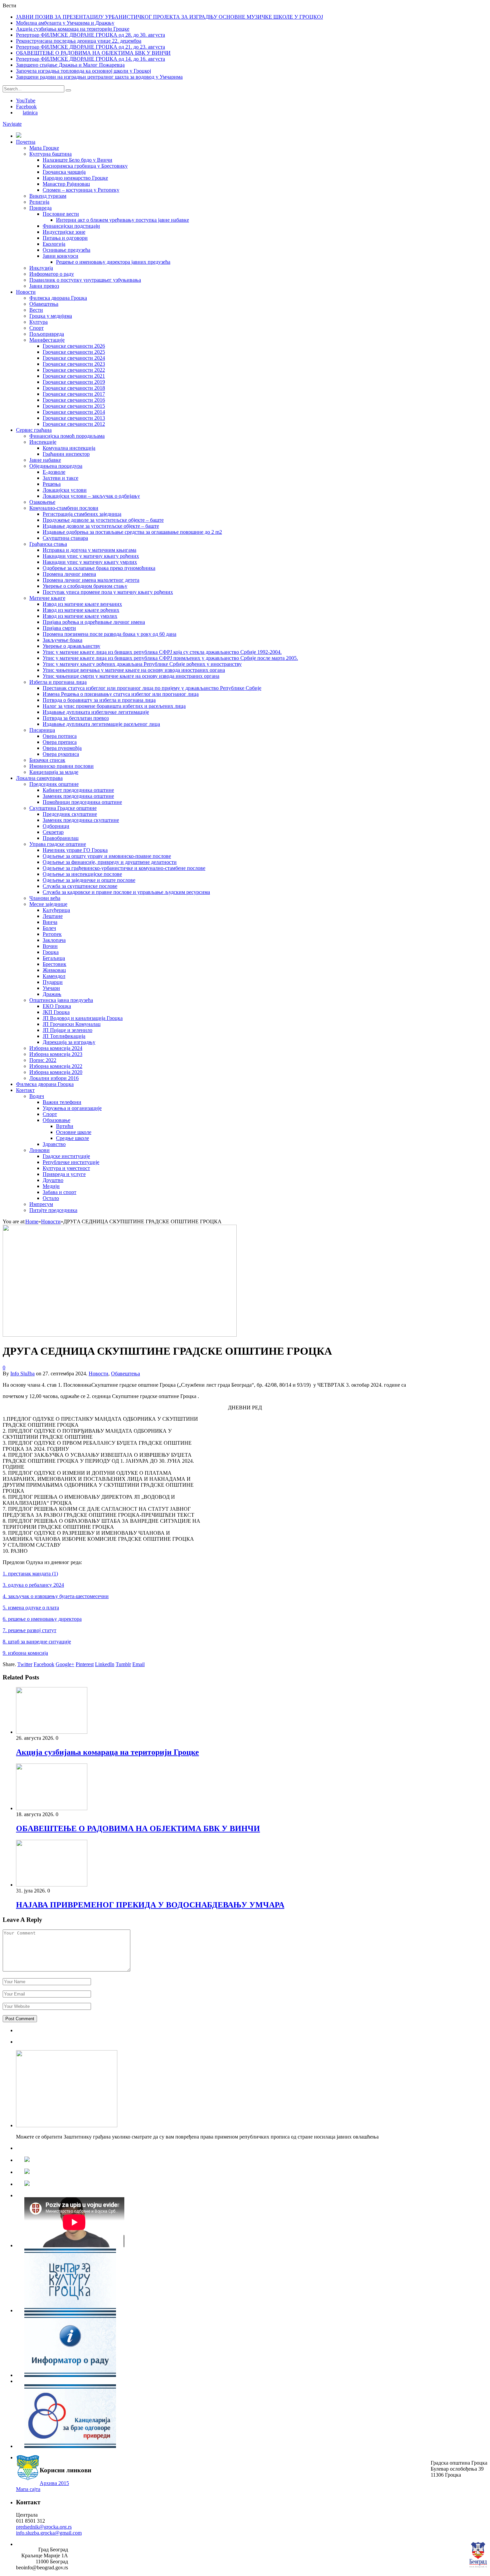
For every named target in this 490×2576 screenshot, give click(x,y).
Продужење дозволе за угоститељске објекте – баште (103, 520)
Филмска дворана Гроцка (58, 298)
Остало (51, 1198)
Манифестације (47, 340)
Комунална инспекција (69, 448)
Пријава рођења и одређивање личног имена (94, 622)
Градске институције (66, 1156)
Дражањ (52, 994)
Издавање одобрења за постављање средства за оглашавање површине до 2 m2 (132, 532)
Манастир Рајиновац (66, 184)
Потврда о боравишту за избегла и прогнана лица (99, 700)
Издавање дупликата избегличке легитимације (96, 712)
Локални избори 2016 (54, 1078)
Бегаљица (54, 958)
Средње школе (72, 1138)
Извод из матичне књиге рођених (81, 610)
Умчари (51, 988)
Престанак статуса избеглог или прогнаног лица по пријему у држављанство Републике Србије (152, 688)
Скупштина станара (65, 538)
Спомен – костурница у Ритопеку (81, 190)
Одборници (56, 826)
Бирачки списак (47, 760)
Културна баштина (50, 154)
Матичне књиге (47, 598)
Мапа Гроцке (44, 148)
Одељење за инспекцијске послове (82, 874)
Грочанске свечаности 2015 (74, 406)
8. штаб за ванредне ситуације (37, 1642)
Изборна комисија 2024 (56, 1048)
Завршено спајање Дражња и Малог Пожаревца (70, 65)
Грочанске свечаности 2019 (74, 382)
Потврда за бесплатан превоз (76, 718)
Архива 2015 (54, 2483)
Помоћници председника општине (82, 802)
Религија (39, 202)
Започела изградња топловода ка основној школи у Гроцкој (83, 71)
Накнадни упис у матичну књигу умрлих (90, 562)
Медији (51, 1186)
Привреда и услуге (64, 1174)
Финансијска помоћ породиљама (67, 436)
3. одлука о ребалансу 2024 (33, 1585)
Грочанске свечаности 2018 (74, 388)
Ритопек (52, 934)
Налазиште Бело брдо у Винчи (77, 160)
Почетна (26, 142)
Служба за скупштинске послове (80, 886)
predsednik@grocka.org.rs (44, 2527)
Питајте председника (53, 1210)
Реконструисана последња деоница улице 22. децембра (79, 41)
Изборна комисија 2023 (56, 1054)
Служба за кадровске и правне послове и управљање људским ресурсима (126, 892)
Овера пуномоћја (62, 748)
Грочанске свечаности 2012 (74, 424)
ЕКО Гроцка (57, 1006)
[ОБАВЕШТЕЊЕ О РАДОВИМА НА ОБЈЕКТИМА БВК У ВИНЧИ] (52, 1808)
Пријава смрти (59, 628)
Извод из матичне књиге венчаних (82, 604)
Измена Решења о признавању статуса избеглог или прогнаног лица (121, 694)
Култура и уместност (66, 1168)
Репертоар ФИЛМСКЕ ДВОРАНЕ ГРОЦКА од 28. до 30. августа (90, 35)
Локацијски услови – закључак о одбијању (91, 496)
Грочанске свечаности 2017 (74, 394)
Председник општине (54, 784)
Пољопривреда (47, 334)
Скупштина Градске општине (63, 808)
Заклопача (54, 940)
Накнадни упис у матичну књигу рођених (91, 556)
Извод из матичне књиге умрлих (80, 616)
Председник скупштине (70, 814)
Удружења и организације (72, 1108)
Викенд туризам (48, 196)
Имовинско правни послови (61, 766)
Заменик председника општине (78, 796)
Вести (36, 310)
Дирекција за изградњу (69, 1042)
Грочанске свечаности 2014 (74, 412)
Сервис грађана (34, 430)
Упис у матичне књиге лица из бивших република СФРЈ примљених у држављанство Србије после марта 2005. (170, 658)
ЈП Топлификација (64, 1036)
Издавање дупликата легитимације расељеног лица (101, 724)
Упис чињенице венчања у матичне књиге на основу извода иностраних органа (134, 670)
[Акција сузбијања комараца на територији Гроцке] (52, 1732)
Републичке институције (71, 1162)
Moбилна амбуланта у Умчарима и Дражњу (65, 23)
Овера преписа (60, 742)
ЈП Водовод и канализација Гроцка (83, 1018)
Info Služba (22, 1374)
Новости (26, 292)
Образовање (56, 1120)
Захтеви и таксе (60, 478)
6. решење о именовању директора (42, 1619)
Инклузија (41, 268)
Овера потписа (60, 736)
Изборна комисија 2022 (56, 1066)
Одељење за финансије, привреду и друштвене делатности (110, 862)
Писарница (42, 730)
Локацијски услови (65, 490)
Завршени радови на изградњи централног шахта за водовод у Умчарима (99, 77)
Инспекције (43, 442)
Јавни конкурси (60, 256)
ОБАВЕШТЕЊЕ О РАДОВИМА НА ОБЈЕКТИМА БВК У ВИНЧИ (93, 53)
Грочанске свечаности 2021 (74, 376)
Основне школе (74, 1132)
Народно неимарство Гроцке (75, 178)
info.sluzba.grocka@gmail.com (49, 2533)
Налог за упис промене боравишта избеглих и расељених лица (114, 706)
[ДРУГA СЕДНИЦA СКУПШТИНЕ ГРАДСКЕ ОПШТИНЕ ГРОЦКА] (120, 1335)
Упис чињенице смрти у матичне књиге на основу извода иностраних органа (131, 676)
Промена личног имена (69, 574)
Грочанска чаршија (64, 172)
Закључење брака (62, 640)
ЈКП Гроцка (56, 1012)
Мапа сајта (28, 2489)
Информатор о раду (52, 274)
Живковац (54, 970)
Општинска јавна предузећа (61, 1000)
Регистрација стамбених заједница (82, 514)
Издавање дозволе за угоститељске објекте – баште (101, 526)
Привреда (40, 208)
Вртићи (65, 1126)
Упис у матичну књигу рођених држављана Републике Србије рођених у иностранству (142, 664)
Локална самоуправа (39, 778)
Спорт (36, 328)
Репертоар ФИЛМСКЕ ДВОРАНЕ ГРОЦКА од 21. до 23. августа (90, 47)
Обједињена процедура (56, 466)
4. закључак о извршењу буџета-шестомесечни (56, 1596)
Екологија (54, 244)
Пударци (53, 982)
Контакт (25, 1090)
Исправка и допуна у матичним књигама (89, 550)
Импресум (41, 1204)
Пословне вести (61, 214)
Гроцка (51, 952)
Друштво (53, 1180)
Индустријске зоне (64, 232)
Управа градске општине (58, 844)
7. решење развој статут (29, 1630)
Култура (38, 322)
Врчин (50, 946)
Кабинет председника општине (78, 790)
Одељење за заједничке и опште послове (89, 880)
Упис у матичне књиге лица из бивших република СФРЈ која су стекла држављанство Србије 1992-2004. (162, 652)
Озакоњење (42, 502)
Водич (37, 1096)
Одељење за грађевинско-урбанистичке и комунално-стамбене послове (124, 868)
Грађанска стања (48, 544)
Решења (52, 484)
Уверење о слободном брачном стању (85, 586)
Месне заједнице (48, 904)
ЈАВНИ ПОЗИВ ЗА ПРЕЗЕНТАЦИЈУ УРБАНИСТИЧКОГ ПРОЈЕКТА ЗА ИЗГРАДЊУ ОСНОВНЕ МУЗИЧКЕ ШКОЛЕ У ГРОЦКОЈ (169, 17)
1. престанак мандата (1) (30, 1574)
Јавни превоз (44, 286)
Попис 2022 (43, 1060)
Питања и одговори (65, 238)
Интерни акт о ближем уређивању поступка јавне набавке (122, 220)
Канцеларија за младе (54, 772)
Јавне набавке (45, 460)
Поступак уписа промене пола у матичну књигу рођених (108, 592)
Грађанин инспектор (66, 454)
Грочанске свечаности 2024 (74, 358)
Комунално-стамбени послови (64, 508)
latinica (30, 113)
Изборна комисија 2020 (56, 1072)
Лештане (53, 916)
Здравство (54, 1144)
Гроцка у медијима (51, 316)
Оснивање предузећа (66, 250)
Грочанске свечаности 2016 (74, 400)
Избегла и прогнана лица (58, 682)
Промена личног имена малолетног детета (91, 580)
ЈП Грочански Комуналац (72, 1024)
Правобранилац (61, 838)
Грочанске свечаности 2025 (74, 352)
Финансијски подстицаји (71, 226)
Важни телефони (62, 1102)
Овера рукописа (61, 754)
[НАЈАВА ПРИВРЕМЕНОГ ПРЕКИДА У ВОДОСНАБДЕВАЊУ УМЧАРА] (52, 1885)
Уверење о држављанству (71, 646)
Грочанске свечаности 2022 (74, 370)
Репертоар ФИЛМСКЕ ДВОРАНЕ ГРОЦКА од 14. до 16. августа (90, 59)
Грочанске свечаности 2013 (74, 418)
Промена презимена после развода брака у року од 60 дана (109, 634)
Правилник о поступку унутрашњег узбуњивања (85, 280)
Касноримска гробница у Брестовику (85, 166)
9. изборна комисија (25, 1653)
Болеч (49, 928)
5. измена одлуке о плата (31, 1608)
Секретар (53, 832)
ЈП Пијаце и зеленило (67, 1030)
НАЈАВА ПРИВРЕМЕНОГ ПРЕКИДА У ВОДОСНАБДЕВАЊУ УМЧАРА (150, 1905)
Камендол (54, 976)
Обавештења (44, 304)
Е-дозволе (54, 472)
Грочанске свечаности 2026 (74, 346)
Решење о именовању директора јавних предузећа (113, 262)
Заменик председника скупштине (81, 820)
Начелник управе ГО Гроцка (75, 850)
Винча (50, 922)
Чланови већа (45, 898)
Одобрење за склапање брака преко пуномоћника (99, 568)
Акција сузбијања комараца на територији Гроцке (73, 29)
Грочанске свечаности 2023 (74, 364)
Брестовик (54, 964)
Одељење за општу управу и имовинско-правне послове (107, 856)
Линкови (39, 1150)
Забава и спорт (59, 1192)
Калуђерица (56, 910)
